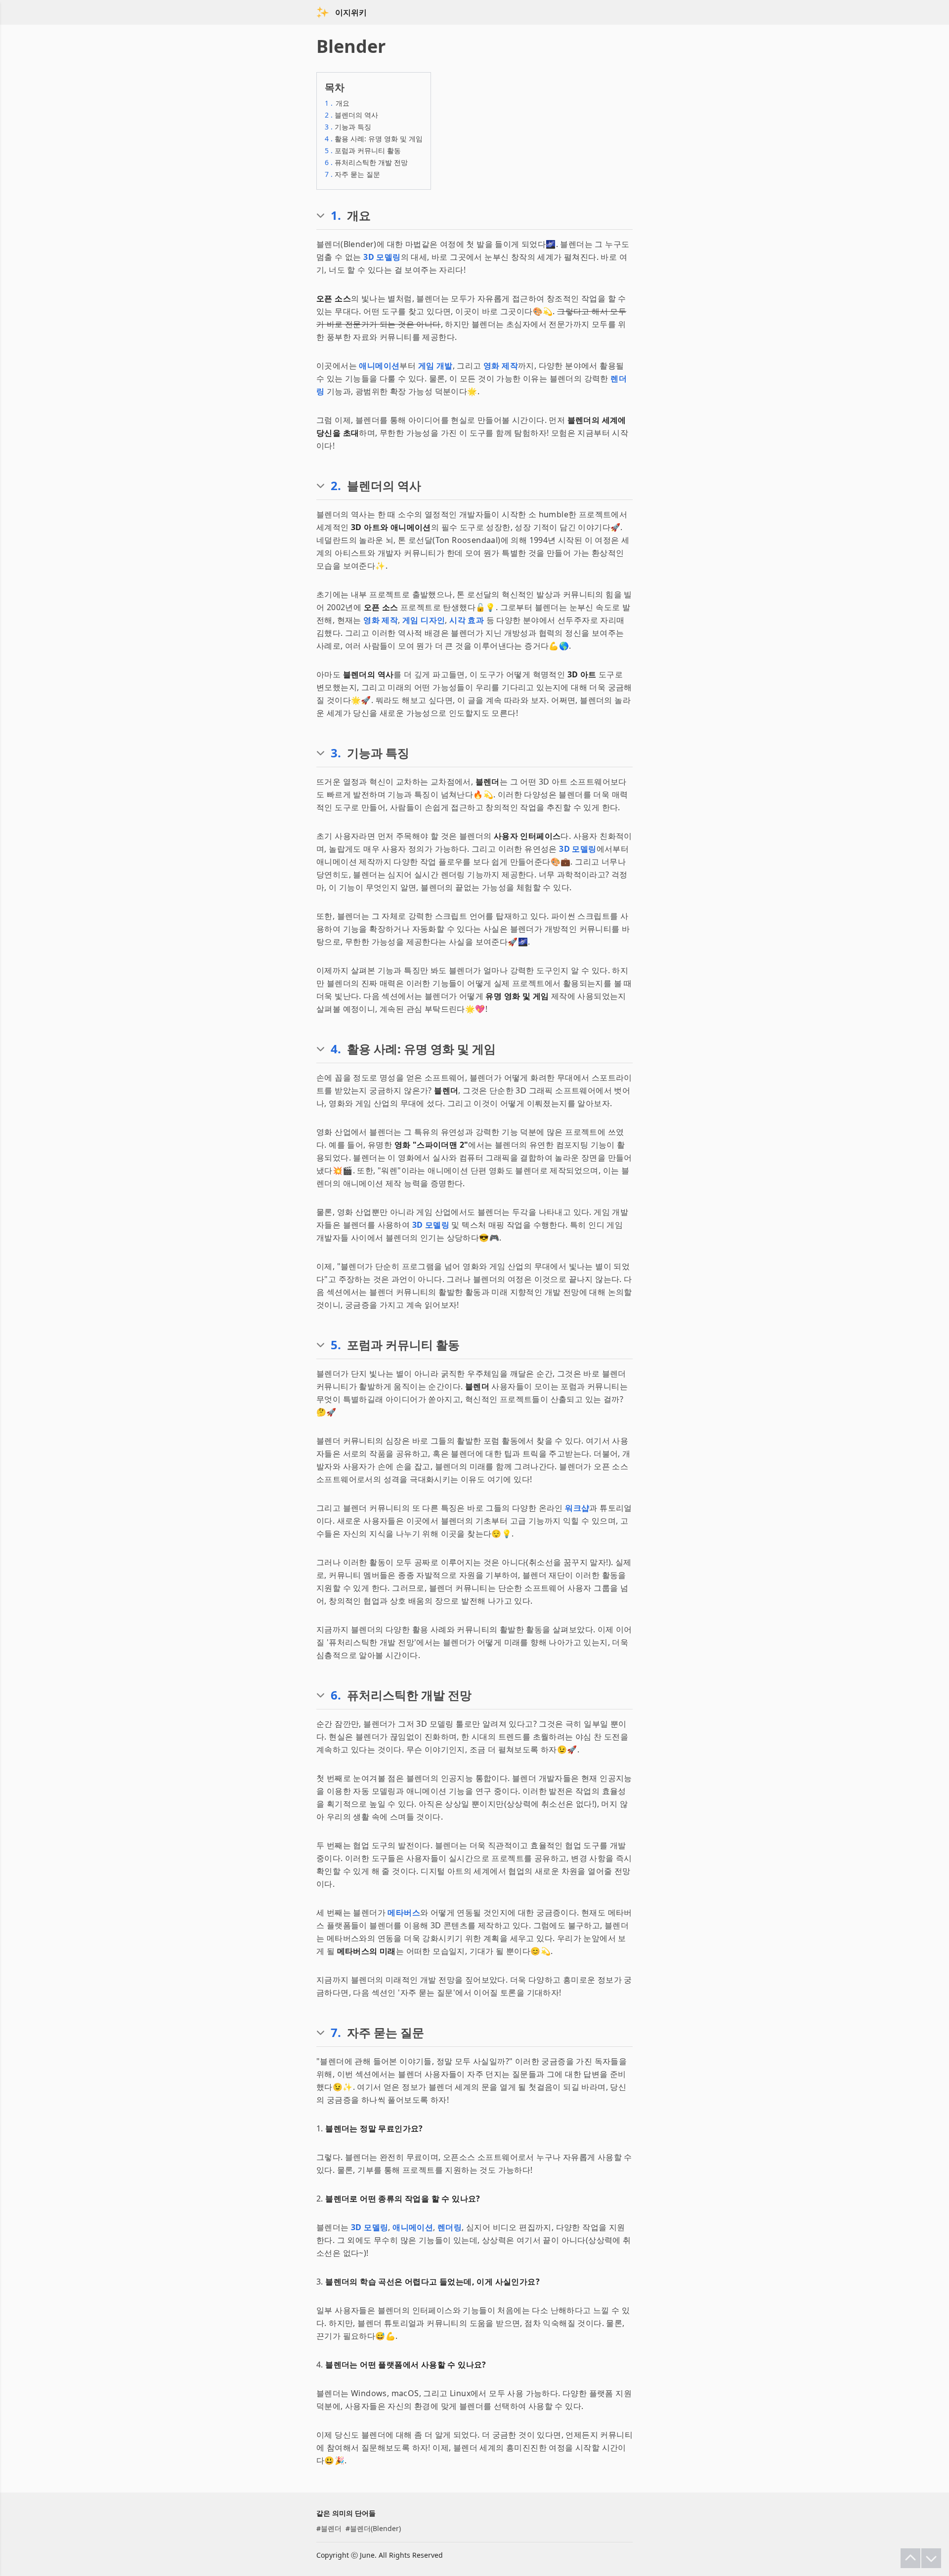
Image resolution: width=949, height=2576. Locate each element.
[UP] (910, 2558)
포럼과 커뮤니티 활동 (363, 150)
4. (336, 1049)
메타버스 (404, 1912)
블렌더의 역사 (351, 115)
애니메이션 (379, 366)
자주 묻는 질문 (352, 174)
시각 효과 (467, 620)
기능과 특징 (348, 127)
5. (336, 1345)
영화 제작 (501, 366)
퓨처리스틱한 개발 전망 (366, 162)
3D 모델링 (382, 257)
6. (336, 1695)
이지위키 (351, 12)
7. (336, 2033)
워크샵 (577, 1508)
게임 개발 (435, 366)
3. (336, 753)
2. (336, 486)
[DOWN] (931, 2558)
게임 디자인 (424, 620)
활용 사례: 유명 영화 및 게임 (374, 139)
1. (336, 215)
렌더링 (450, 2227)
